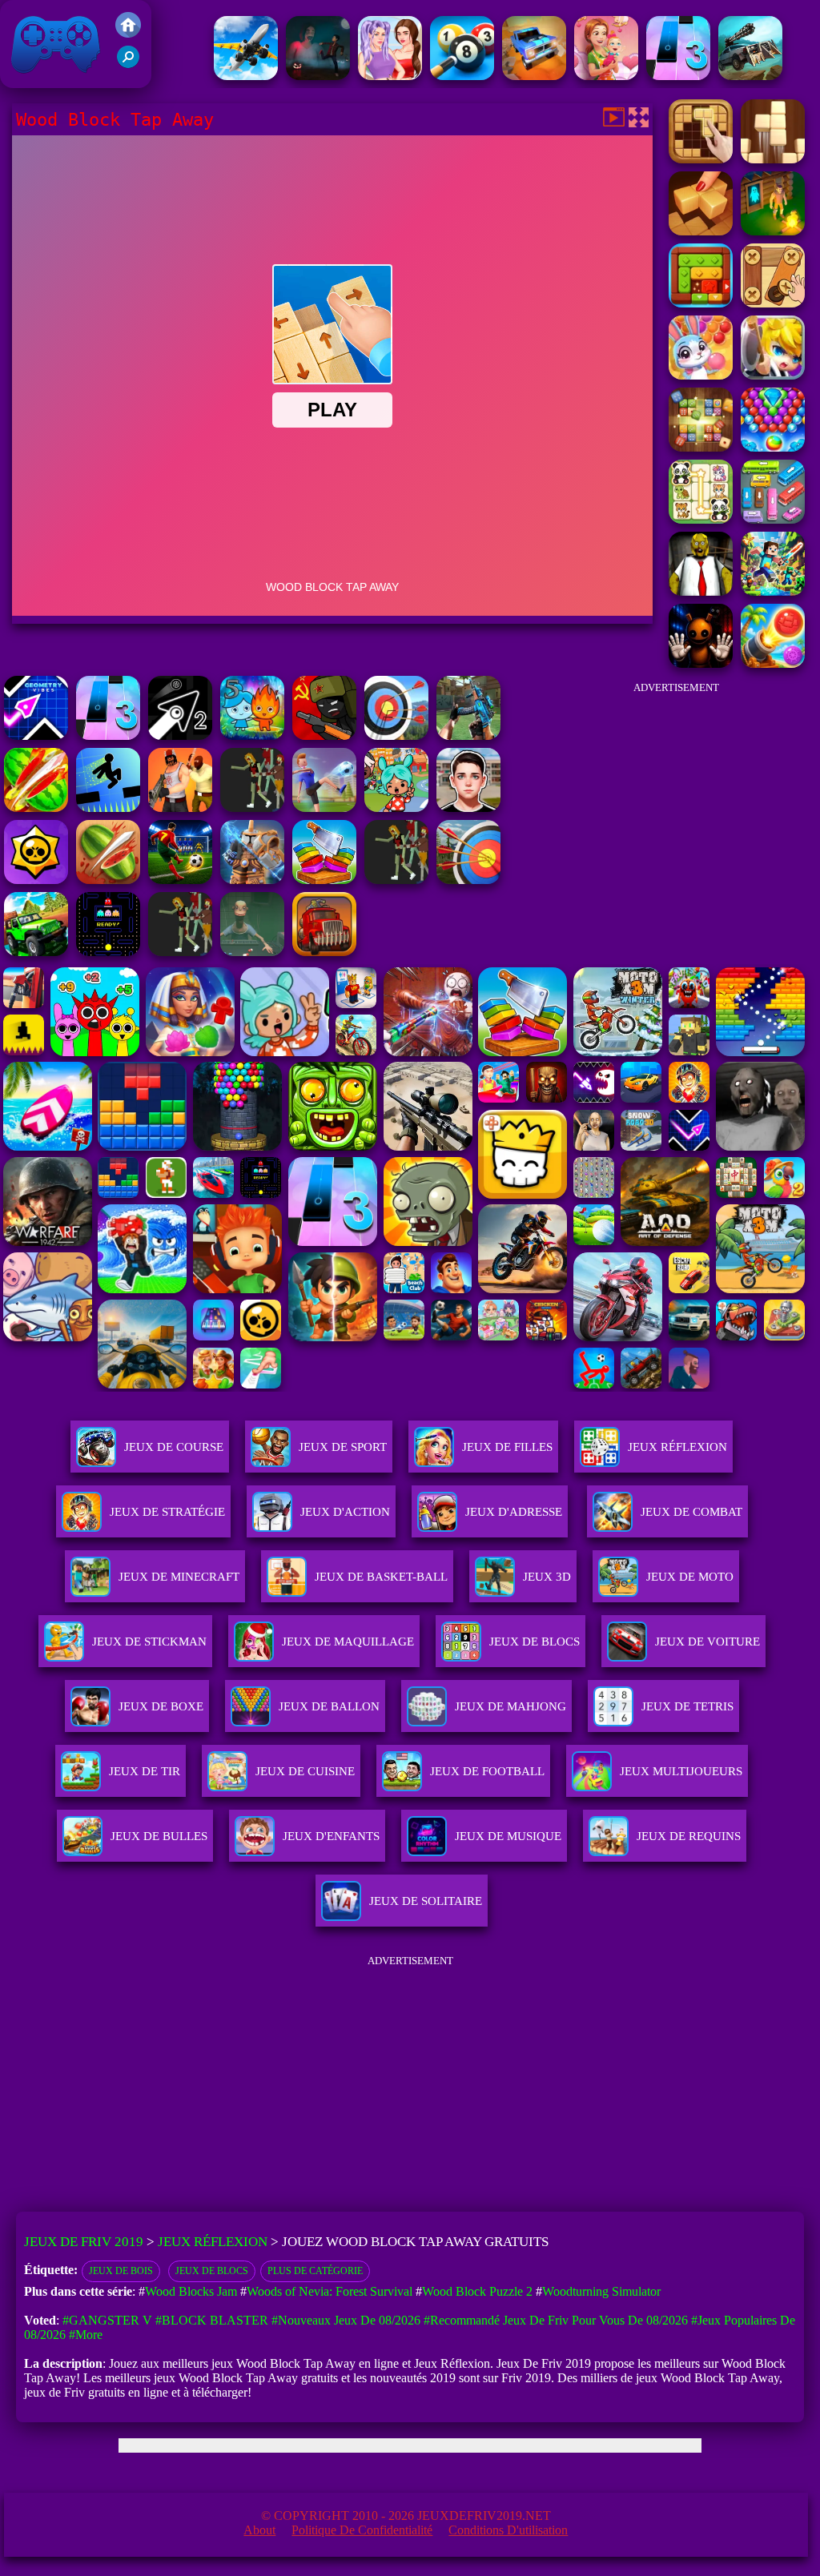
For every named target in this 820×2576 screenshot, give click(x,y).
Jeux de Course (174, 1447)
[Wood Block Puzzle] (701, 159)
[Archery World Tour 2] (396, 735)
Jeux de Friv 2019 (54, 80)
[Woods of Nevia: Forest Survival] (773, 231)
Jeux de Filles (507, 1447)
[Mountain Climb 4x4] (36, 952)
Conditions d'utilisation (508, 2530)
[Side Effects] (252, 952)
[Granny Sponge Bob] (701, 591)
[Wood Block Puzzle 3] (701, 231)
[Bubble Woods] (701, 375)
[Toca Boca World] (396, 808)
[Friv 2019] (128, 33)
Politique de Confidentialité (362, 2530)
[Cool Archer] (468, 880)
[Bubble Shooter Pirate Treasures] (773, 663)
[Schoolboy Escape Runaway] (468, 808)
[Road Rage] (252, 808)
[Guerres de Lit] (252, 880)
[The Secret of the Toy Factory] (701, 663)
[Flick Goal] (324, 808)
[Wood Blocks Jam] (701, 303)
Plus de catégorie (315, 2271)
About (259, 2530)
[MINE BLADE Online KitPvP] (773, 591)
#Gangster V (107, 2320)
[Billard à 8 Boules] (462, 76)
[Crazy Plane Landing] (246, 76)
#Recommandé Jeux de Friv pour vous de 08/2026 (556, 2320)
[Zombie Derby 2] (750, 76)
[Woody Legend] (773, 375)
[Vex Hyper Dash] (108, 808)
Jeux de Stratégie (167, 1512)
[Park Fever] (773, 519)
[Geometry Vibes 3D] (36, 735)
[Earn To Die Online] (324, 952)
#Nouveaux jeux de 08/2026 (346, 2320)
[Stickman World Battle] (324, 735)
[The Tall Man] (180, 952)
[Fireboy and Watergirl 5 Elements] (252, 735)
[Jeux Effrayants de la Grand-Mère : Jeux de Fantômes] (318, 76)
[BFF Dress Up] (390, 76)
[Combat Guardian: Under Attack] (396, 880)
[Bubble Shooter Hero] (773, 447)
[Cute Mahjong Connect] (701, 519)
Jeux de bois (121, 2271)
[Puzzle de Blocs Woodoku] (773, 159)
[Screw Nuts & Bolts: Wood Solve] (773, 303)
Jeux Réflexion (677, 1447)
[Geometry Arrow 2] (180, 735)
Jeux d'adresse (514, 1512)
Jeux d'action (345, 1512)
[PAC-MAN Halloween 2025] (108, 952)
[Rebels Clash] (180, 808)
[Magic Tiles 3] (678, 76)
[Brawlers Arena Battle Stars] (36, 880)
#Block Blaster (212, 2320)
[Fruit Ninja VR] (36, 808)
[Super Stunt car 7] (534, 76)
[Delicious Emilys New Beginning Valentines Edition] (606, 76)
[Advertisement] (676, 804)
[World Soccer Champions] (180, 880)
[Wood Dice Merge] (701, 447)
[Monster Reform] (468, 735)
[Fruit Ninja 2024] (108, 880)
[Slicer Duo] (324, 880)
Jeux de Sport (343, 1447)
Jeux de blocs (212, 2271)
